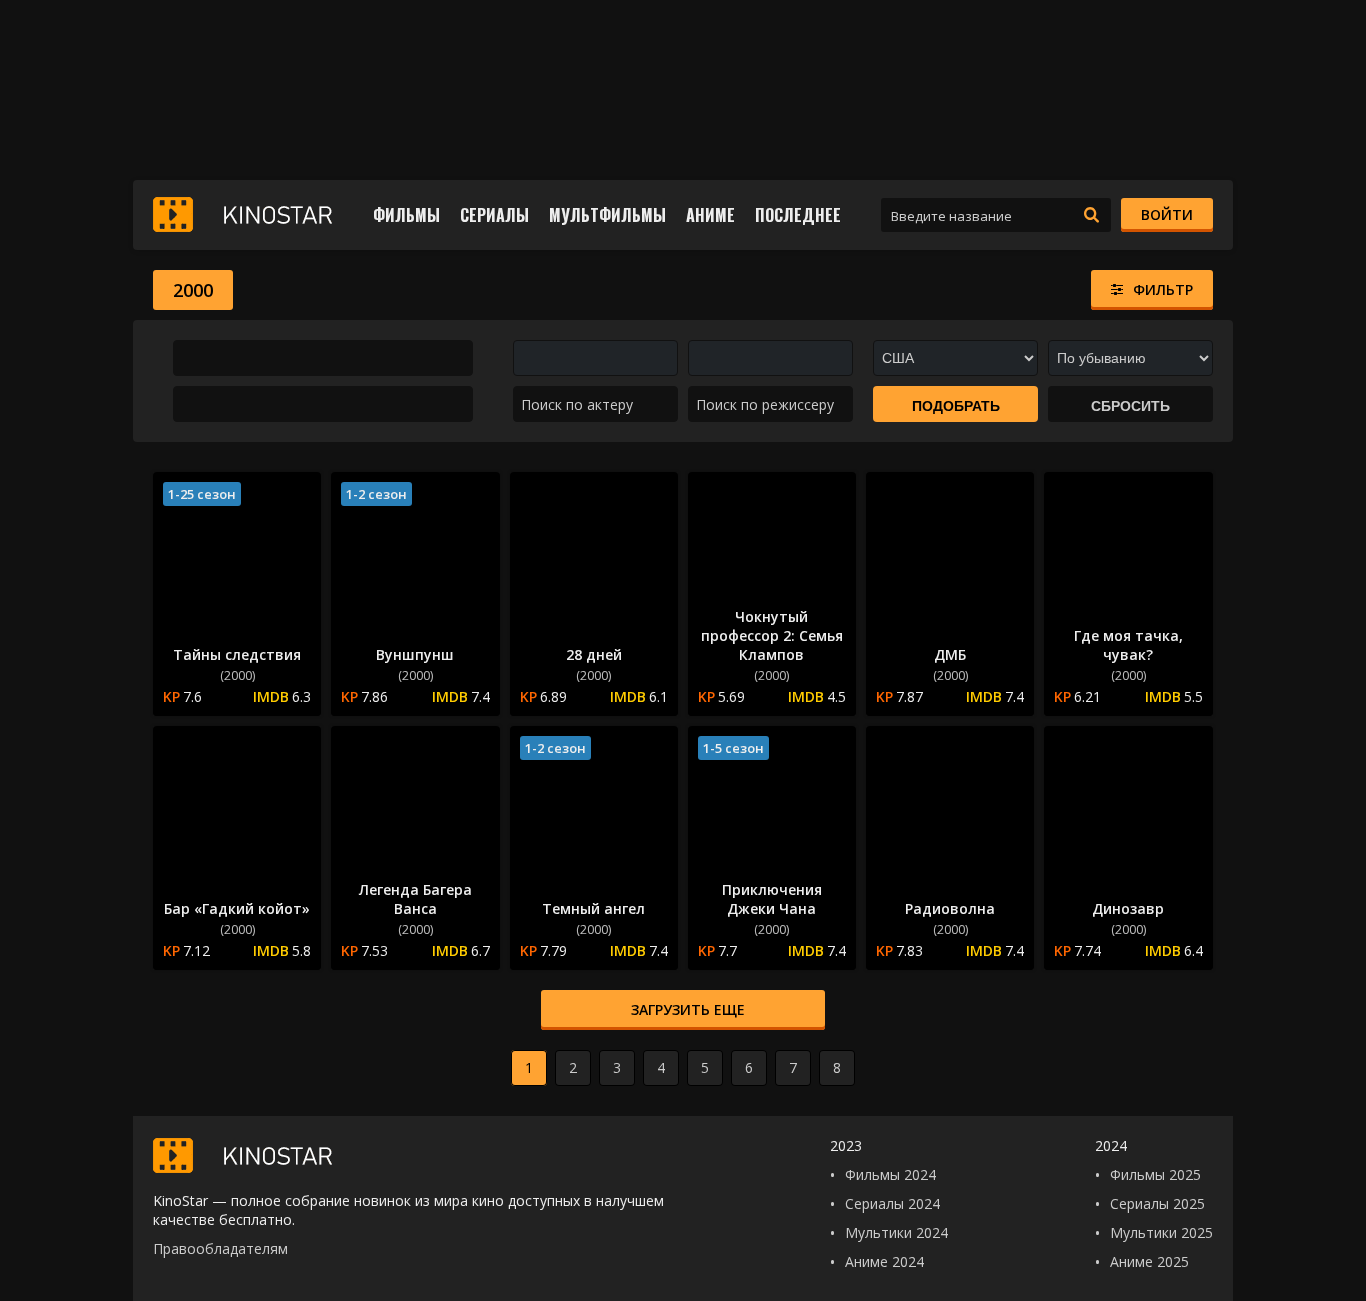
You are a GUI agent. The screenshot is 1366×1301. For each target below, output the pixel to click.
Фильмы (406, 215)
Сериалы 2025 (1157, 1203)
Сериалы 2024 (892, 1203)
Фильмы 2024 (890, 1174)
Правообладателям (220, 1248)
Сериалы (494, 215)
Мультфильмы (607, 215)
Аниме (710, 215)
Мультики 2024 (896, 1232)
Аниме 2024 (884, 1261)
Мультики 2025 (1161, 1232)
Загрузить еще (688, 1009)
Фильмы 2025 (1155, 1174)
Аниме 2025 (1149, 1261)
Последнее (798, 215)
